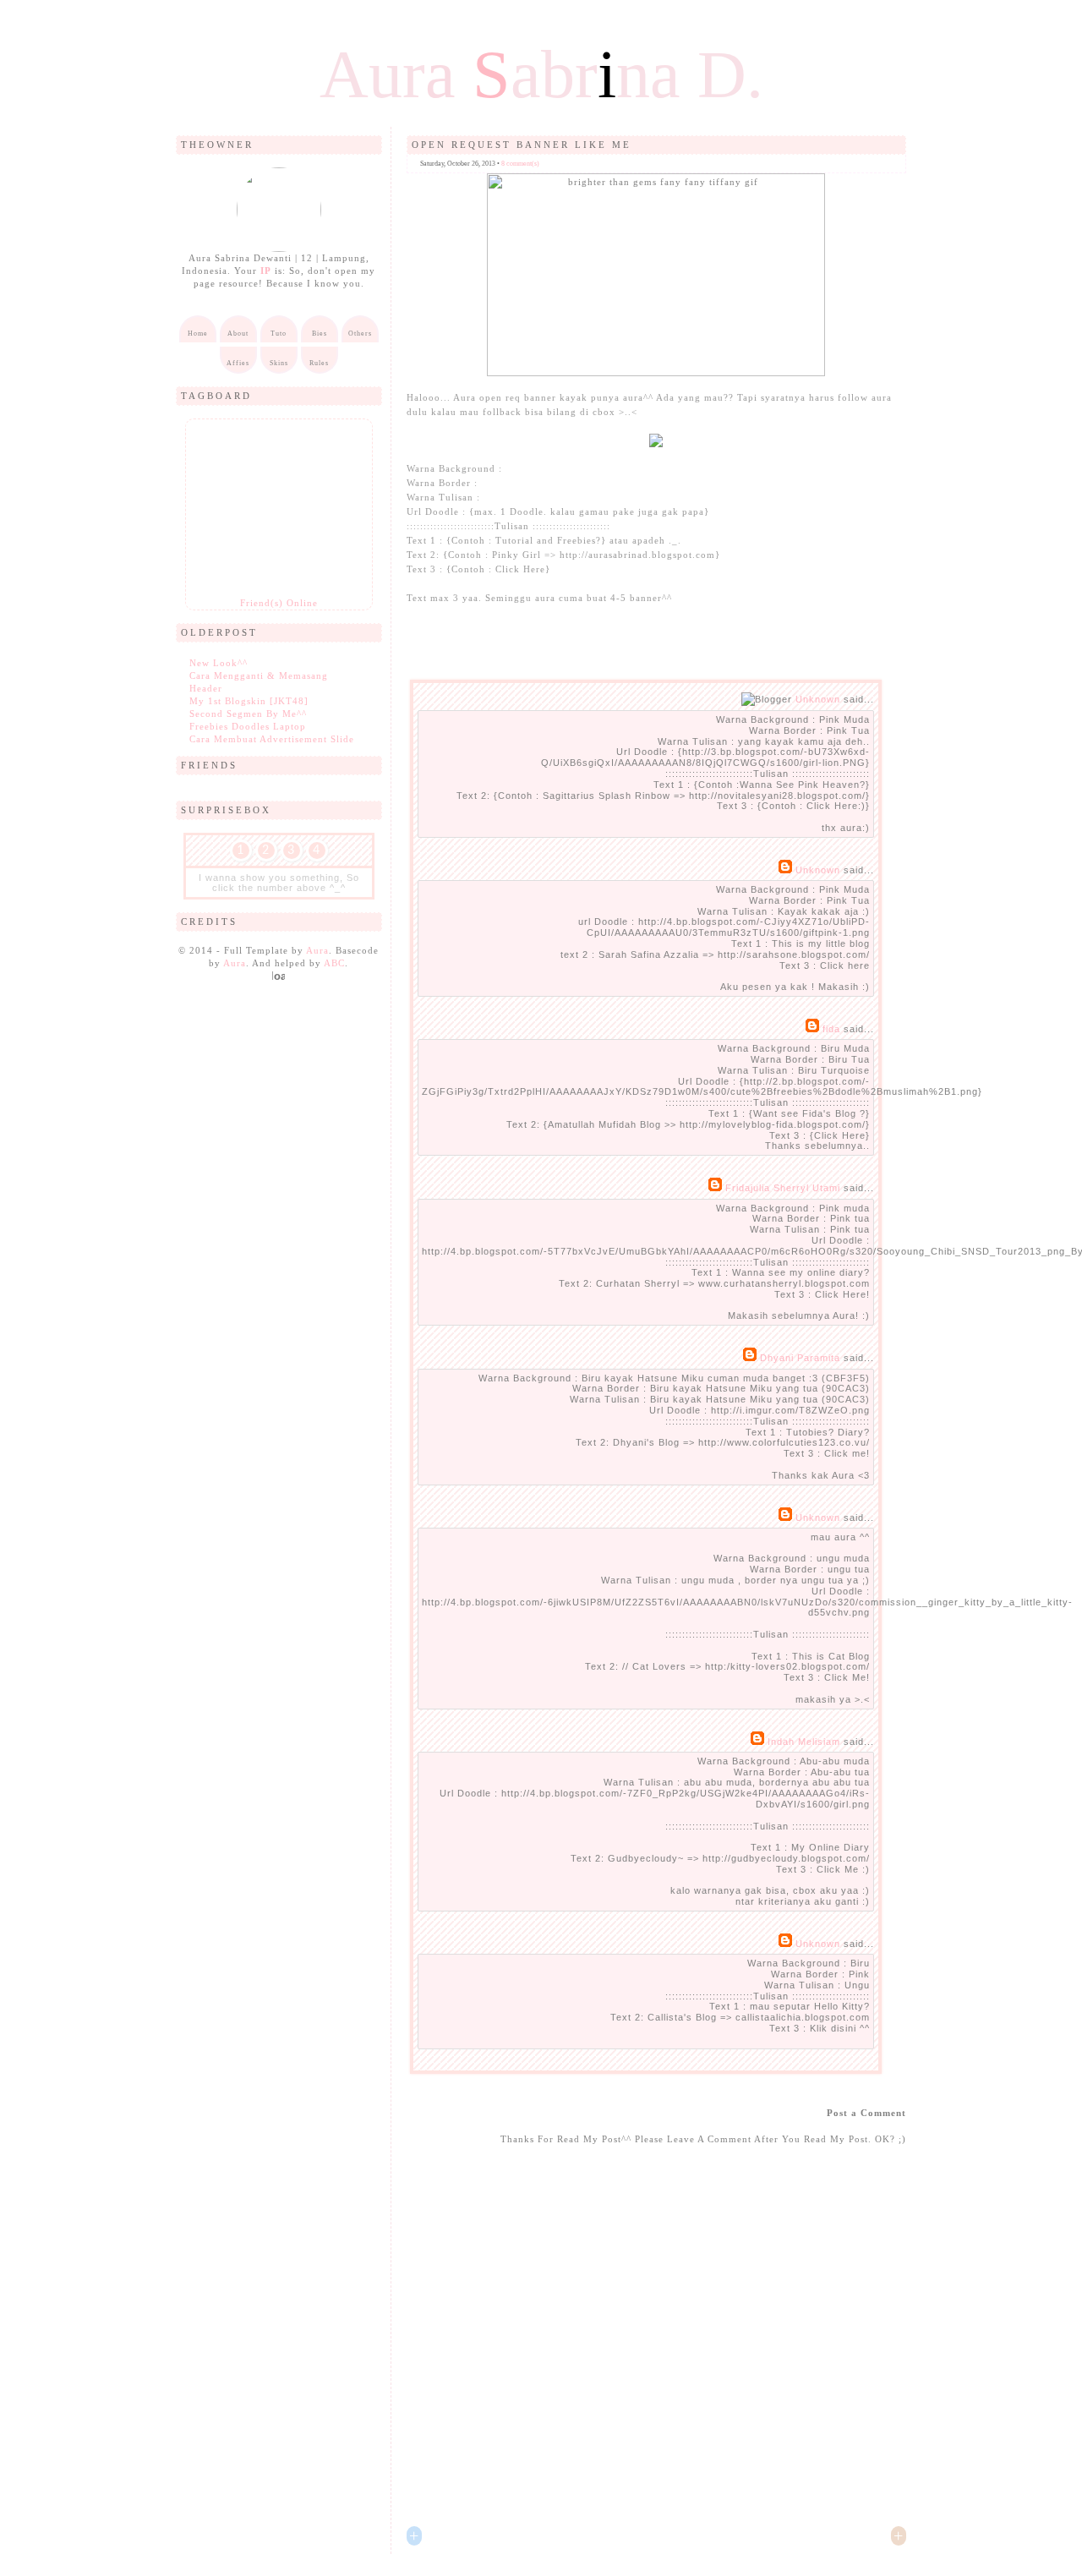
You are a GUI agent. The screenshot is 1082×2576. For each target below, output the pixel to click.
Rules (319, 363)
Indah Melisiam (804, 1742)
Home (198, 334)
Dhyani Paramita (800, 1358)
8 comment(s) (520, 164)
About (238, 334)
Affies (238, 363)
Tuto (279, 334)
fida (831, 1029)
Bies (320, 334)
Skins (279, 363)
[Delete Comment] (872, 850)
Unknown (818, 699)
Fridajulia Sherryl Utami (783, 1188)
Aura (317, 950)
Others (360, 334)
